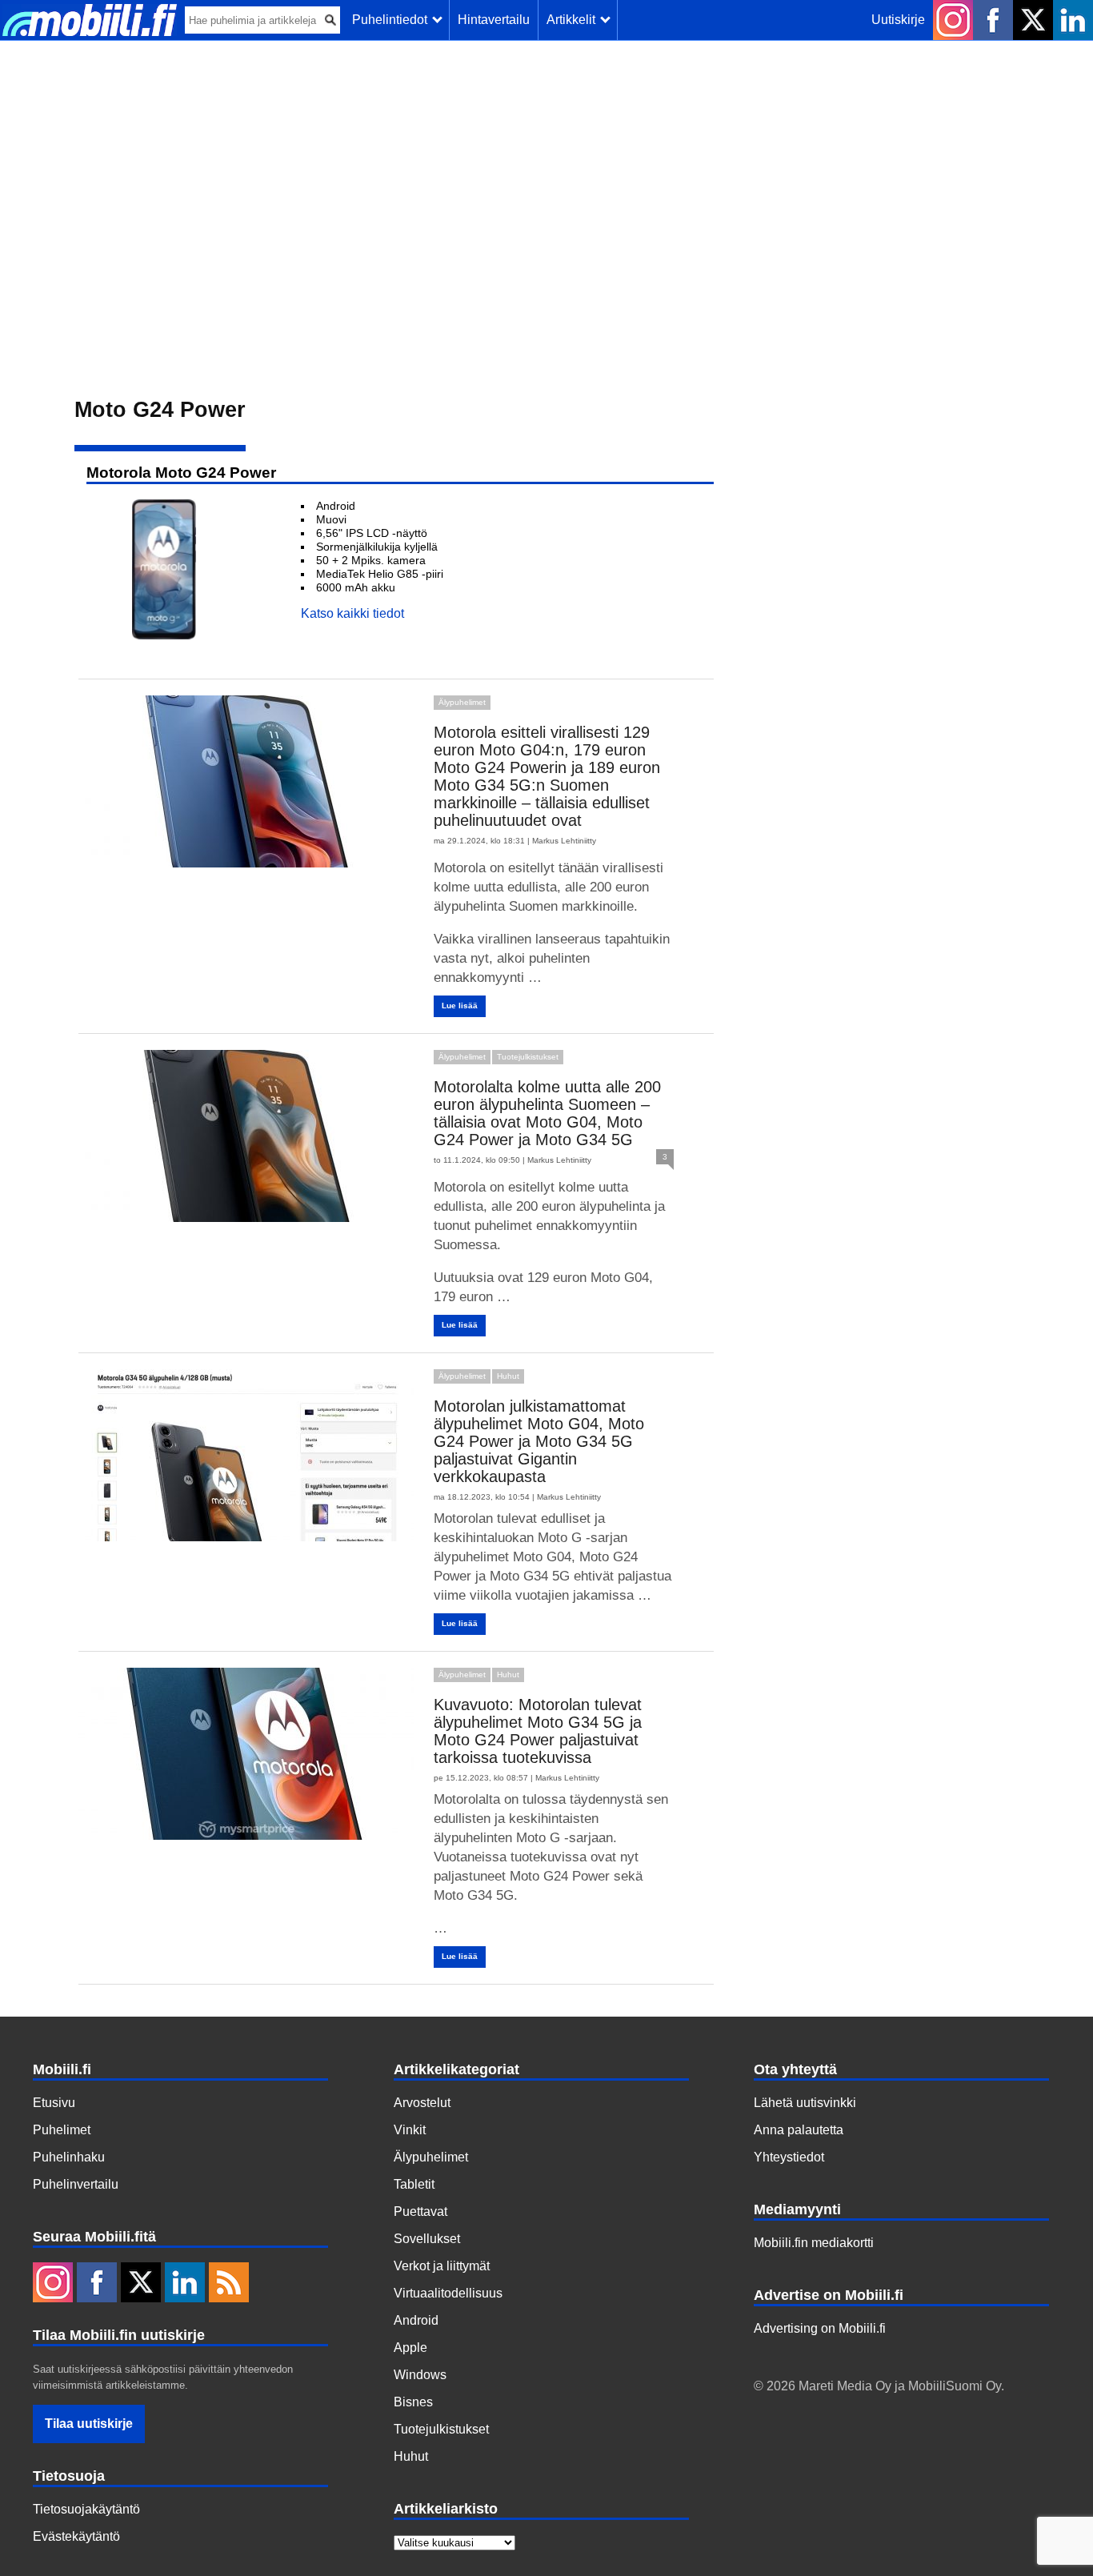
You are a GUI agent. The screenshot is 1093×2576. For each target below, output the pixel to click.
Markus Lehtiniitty (564, 841)
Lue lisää (460, 1006)
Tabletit (414, 2184)
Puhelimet (62, 2130)
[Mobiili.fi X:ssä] (1033, 20)
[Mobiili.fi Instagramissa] (953, 20)
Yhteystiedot (789, 2157)
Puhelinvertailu (76, 2184)
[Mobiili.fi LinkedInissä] (1073, 20)
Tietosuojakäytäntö (86, 2509)
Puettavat (420, 2211)
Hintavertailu (494, 20)
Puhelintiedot (393, 20)
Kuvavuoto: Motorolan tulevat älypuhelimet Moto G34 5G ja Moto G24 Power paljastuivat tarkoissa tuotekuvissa (538, 1731)
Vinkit (410, 2130)
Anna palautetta (799, 2130)
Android (416, 2320)
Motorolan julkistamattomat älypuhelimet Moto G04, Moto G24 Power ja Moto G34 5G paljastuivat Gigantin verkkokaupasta (539, 1441)
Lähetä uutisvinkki (805, 2103)
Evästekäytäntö (76, 2536)
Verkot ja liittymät (442, 2266)
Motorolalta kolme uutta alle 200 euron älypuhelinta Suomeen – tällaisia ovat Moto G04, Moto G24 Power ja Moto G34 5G (547, 1113)
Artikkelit (574, 20)
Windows (420, 2375)
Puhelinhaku (69, 2157)
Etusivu (54, 2103)
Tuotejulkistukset (528, 1057)
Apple (410, 2348)
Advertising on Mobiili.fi (820, 2328)
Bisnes (413, 2402)
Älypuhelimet (462, 702)
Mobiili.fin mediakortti (814, 2243)
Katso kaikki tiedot (352, 613)
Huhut (508, 1376)
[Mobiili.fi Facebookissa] (993, 20)
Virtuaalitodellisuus (448, 2293)
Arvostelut (422, 2103)
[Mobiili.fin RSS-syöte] (229, 2284)
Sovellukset (427, 2239)
